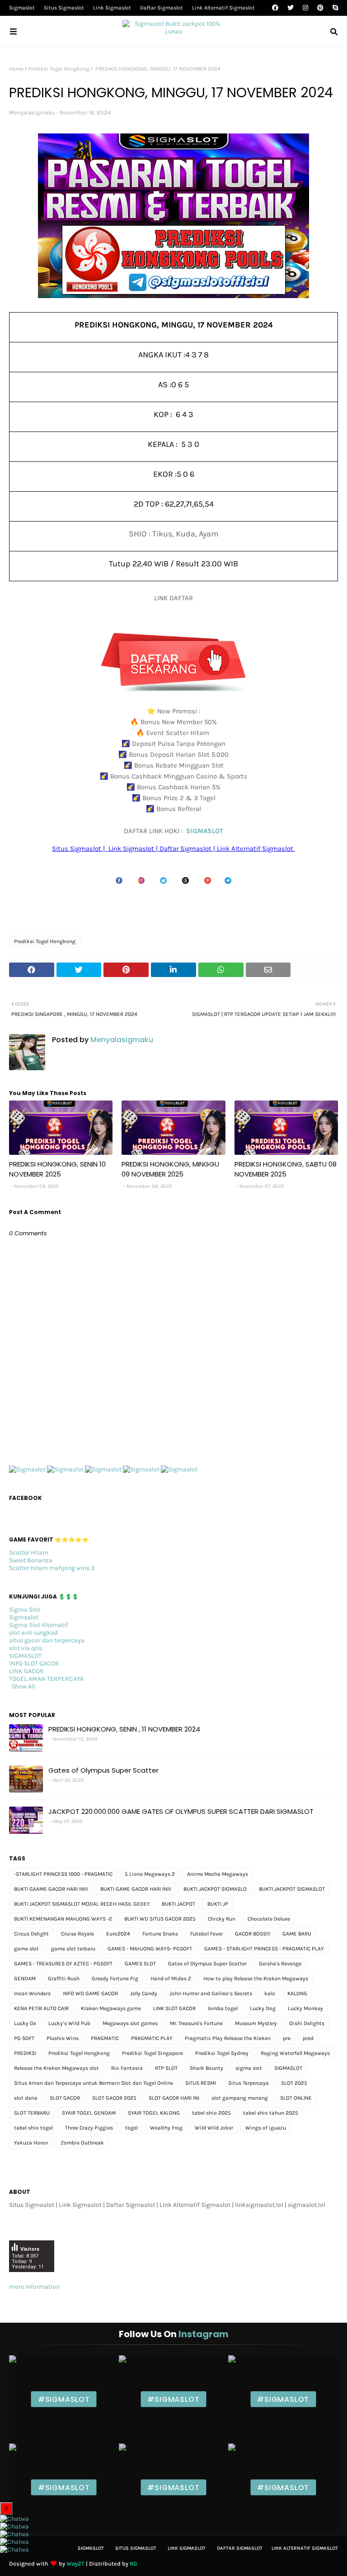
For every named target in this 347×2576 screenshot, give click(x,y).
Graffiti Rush (64, 1978)
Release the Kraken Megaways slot (56, 2068)
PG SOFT (24, 2038)
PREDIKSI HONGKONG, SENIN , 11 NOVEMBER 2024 (124, 1729)
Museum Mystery (256, 2023)
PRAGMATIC (105, 2038)
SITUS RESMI (201, 2083)
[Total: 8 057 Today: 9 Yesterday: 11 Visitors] (32, 2279)
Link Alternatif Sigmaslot (223, 8)
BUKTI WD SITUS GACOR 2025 (160, 1919)
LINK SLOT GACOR (174, 2008)
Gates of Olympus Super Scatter (103, 1770)
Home (16, 69)
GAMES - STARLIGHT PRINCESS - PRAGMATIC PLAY (264, 1949)
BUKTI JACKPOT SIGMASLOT (292, 1889)
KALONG (297, 1993)
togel (131, 2128)
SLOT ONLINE (296, 2098)
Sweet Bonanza (31, 1560)
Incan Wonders (32, 1993)
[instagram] (305, 8)
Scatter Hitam (29, 1553)
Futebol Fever (206, 1934)
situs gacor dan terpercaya (47, 1640)
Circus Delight (31, 1934)
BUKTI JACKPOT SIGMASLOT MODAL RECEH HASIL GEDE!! (82, 1904)
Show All (23, 1686)
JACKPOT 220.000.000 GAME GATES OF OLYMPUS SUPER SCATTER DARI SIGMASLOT (181, 1811)
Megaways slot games (130, 2023)
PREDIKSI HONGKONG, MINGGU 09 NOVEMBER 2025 (170, 1169)
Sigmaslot (22, 8)
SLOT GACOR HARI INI (174, 2098)
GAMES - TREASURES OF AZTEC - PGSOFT (63, 1964)
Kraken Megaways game (111, 2008)
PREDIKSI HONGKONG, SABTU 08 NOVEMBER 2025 (286, 1169)
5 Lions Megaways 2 (150, 1874)
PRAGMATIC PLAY (152, 2038)
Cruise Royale (77, 1934)
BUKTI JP (218, 1904)
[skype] (334, 8)
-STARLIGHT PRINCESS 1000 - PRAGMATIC (63, 1874)
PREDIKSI (25, 2053)
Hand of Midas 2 (171, 1978)
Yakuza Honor (31, 2143)
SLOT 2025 (294, 2083)
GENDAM (25, 1978)
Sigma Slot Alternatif (39, 1625)
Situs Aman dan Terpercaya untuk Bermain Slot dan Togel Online (94, 2083)
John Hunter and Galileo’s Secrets (211, 1993)
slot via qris (26, 1648)
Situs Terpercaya (249, 2083)
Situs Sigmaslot (64, 8)
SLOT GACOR (65, 2098)
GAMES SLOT (140, 1964)
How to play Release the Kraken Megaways (256, 1978)
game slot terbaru (73, 1949)
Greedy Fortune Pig (115, 1978)
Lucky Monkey (305, 2008)
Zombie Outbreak (82, 2143)
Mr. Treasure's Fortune (196, 2023)
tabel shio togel (33, 2128)
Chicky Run (222, 1919)
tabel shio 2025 (211, 2113)
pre (287, 2038)
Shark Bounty (206, 2068)
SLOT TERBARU (32, 2113)
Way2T (75, 2564)
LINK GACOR (26, 1671)
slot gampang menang (240, 2098)
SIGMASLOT (205, 831)
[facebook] (275, 8)
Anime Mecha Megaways (218, 1874)
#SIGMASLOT (64, 2399)
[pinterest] (320, 8)
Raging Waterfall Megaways (295, 2053)
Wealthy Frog (166, 2128)
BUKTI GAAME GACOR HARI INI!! (51, 1889)
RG (134, 2564)
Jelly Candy (144, 1993)
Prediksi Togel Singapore (152, 2053)
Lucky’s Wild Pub (69, 2023)
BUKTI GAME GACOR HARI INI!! (136, 1889)
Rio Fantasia (127, 2068)
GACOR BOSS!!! (253, 1934)
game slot (26, 1949)
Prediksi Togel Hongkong (59, 69)
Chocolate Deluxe (269, 1919)
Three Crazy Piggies (89, 2128)
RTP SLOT (166, 2068)
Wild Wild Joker (214, 2128)
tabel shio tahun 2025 (271, 2113)
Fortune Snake (160, 1934)
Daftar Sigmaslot (162, 8)
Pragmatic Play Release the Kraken (228, 2038)
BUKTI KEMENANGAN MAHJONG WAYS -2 (63, 1919)
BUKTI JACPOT (178, 1904)
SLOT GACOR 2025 (114, 2098)
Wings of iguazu (266, 2128)
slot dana (26, 2098)
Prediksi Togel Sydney (222, 2053)
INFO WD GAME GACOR (90, 1993)
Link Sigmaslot (112, 8)
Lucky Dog (263, 2008)
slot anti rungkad (33, 1633)
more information (34, 2287)
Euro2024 (118, 1934)
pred (308, 2038)
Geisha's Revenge (280, 1964)
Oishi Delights (307, 2023)
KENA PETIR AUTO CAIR (41, 2008)
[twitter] (291, 8)
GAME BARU (297, 1934)
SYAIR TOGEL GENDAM (89, 2113)
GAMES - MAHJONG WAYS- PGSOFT (150, 1949)
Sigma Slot (25, 1610)
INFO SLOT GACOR (34, 1663)
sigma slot (249, 2068)
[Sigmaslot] (27, 1469)
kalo (270, 1993)
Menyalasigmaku (32, 112)
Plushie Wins (63, 2038)
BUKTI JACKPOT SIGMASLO (215, 1889)
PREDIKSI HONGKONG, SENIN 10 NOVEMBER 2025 (57, 1169)
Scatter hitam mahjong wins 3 (52, 1568)
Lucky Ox (25, 2023)
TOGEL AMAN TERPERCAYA (46, 1679)
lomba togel (223, 2008)
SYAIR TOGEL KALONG (154, 2113)
